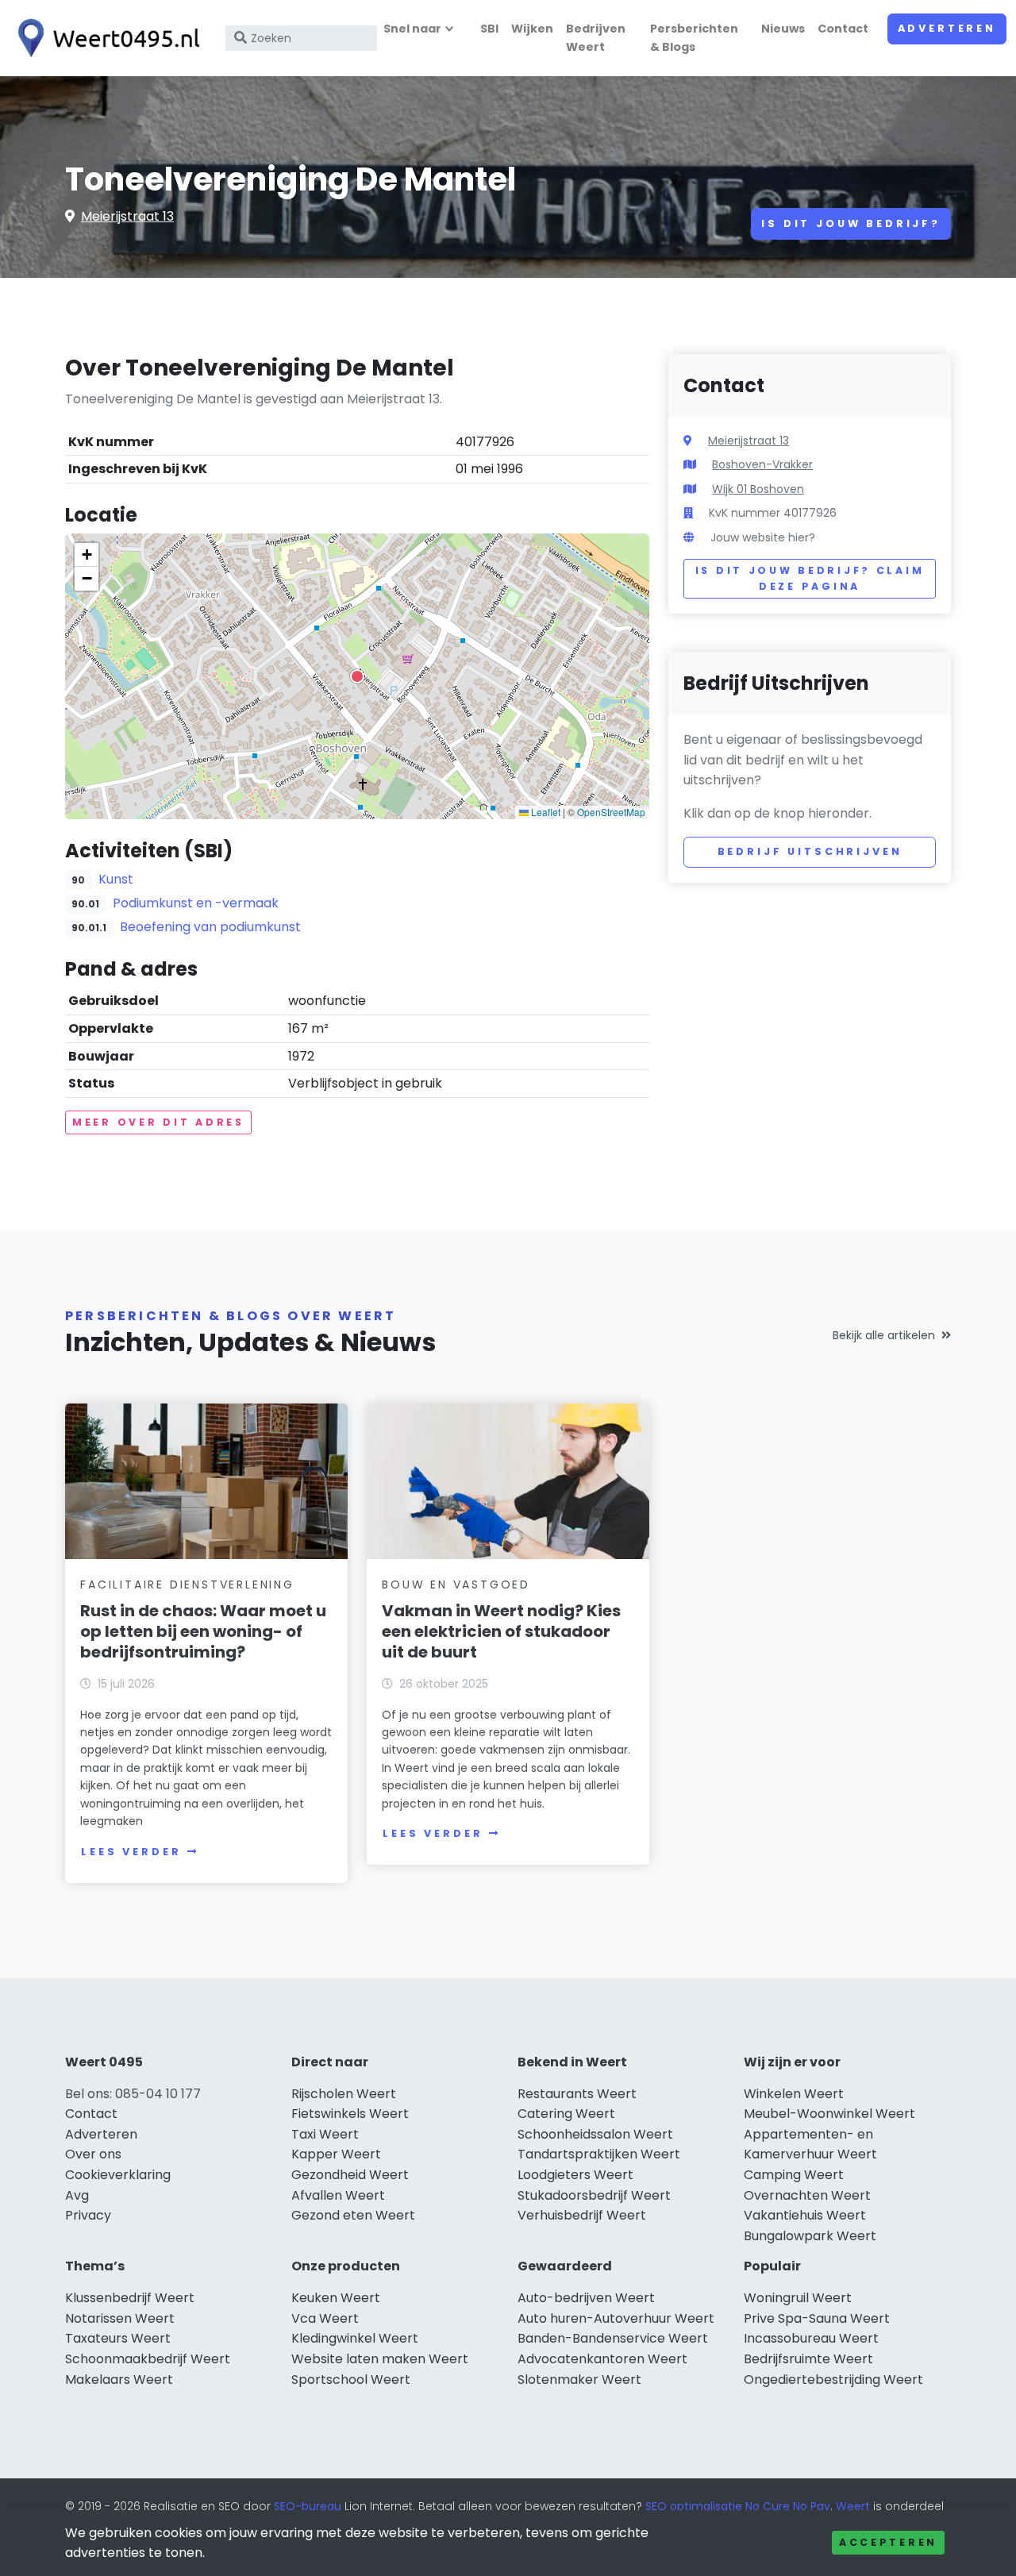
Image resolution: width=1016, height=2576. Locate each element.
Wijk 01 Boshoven (758, 489)
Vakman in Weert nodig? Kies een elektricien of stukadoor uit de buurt (501, 1631)
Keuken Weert (336, 2298)
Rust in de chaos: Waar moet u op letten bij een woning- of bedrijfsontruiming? (203, 1631)
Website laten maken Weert (380, 2359)
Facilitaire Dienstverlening (187, 1584)
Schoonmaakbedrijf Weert (148, 2359)
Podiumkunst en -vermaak (196, 903)
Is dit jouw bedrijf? (851, 223)
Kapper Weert (336, 2154)
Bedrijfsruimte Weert (808, 2359)
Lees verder (131, 1852)
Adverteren (947, 28)
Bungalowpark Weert (810, 2236)
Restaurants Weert (577, 2094)
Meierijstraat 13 (127, 216)
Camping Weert (794, 2175)
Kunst (116, 879)
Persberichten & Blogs (694, 38)
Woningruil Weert (798, 2298)
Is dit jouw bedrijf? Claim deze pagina (810, 578)
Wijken (532, 29)
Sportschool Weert (351, 2380)
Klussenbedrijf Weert (130, 2298)
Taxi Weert (325, 2134)
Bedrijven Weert (596, 38)
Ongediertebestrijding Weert (833, 2380)
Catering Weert (566, 2114)
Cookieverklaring (118, 2175)
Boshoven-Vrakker (762, 464)
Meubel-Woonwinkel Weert (829, 2114)
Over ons (93, 2154)
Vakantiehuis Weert (805, 2215)
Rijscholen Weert (344, 2094)
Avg (77, 2195)
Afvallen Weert (338, 2195)
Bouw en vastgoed (456, 1584)
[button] (357, 676)
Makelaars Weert (119, 2380)
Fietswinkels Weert (350, 2114)
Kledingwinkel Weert (355, 2338)
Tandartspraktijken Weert (599, 2154)
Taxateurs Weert (118, 2338)
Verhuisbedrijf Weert (582, 2215)
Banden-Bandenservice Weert (613, 2338)
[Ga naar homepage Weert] (105, 38)
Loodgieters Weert (575, 2175)
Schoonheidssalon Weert (595, 2134)
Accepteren (888, 2542)
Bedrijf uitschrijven (810, 851)
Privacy (88, 2215)
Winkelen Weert (794, 2094)
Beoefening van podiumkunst (210, 927)
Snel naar (412, 29)
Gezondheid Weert (350, 2175)
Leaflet (545, 812)
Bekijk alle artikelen (884, 1335)
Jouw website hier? (763, 537)
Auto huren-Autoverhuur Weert (616, 2318)
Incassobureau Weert (811, 2338)
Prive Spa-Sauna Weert (817, 2318)
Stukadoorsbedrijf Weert (594, 2195)
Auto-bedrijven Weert (586, 2298)
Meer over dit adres (158, 1122)
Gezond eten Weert (353, 2215)
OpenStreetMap (611, 812)
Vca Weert (325, 2318)
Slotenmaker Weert (579, 2380)
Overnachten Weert (807, 2195)
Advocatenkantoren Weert (602, 2359)
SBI (489, 29)
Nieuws (783, 29)
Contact (843, 29)
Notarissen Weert (120, 2318)
